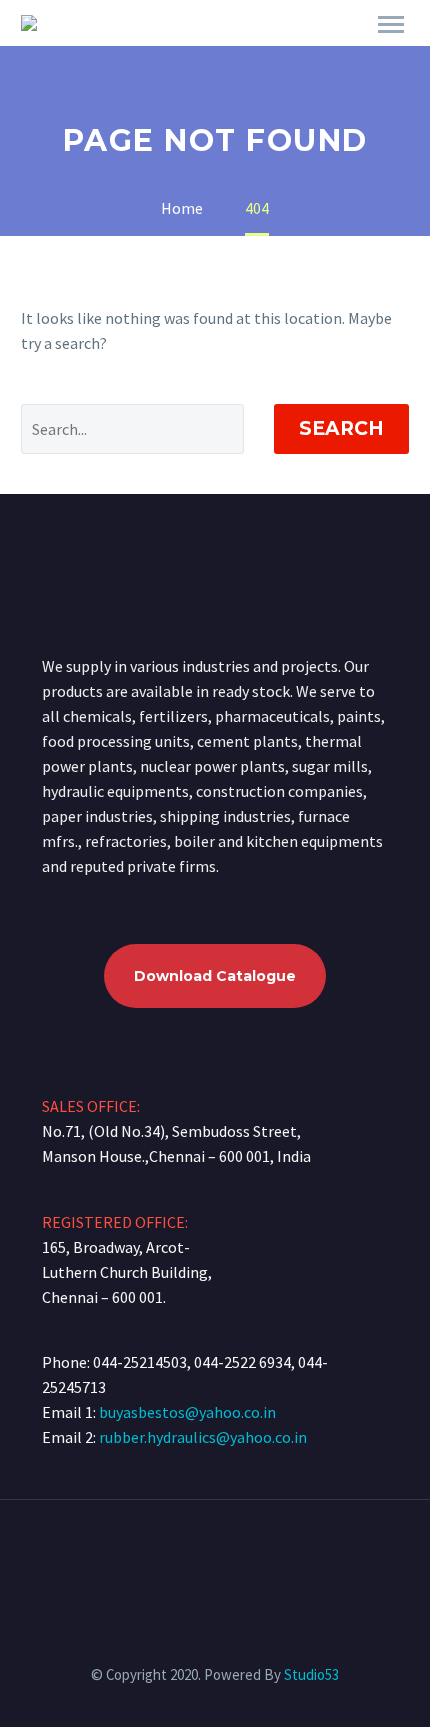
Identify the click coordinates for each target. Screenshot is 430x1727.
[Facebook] (202, 1554)
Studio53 (311, 1674)
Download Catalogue (215, 976)
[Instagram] (228, 1554)
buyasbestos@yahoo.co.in (187, 1412)
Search (341, 428)
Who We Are (234, 52)
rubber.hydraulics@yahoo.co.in (203, 1437)
